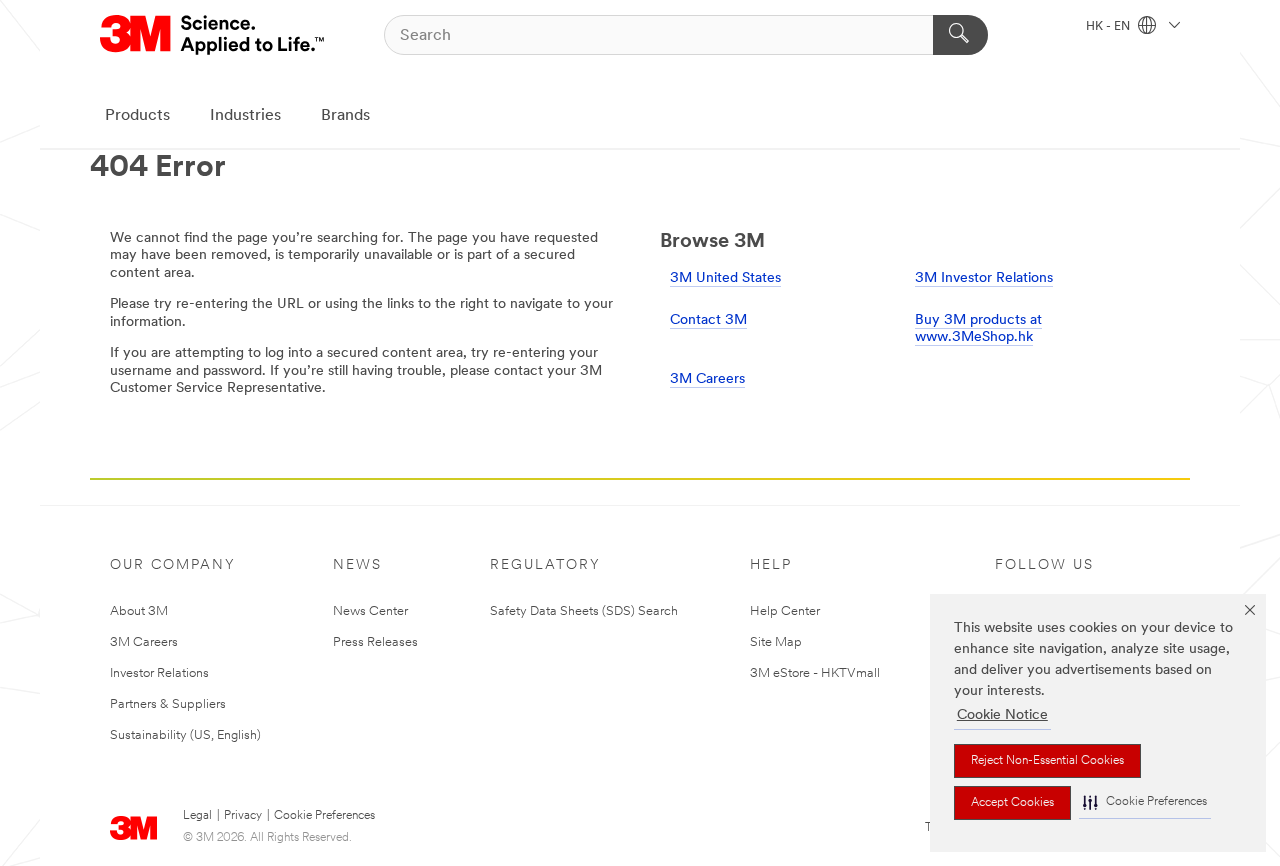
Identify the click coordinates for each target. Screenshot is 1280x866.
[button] (1145, 802)
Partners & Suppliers (168, 704)
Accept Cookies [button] (1012, 803)
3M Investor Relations (984, 278)
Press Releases (375, 642)
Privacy (243, 816)
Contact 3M (708, 320)
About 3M (139, 611)
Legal (197, 816)
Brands (345, 116)
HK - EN (1109, 27)
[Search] (960, 35)
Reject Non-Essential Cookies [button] (1047, 761)
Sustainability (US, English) (185, 735)
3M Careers (707, 379)
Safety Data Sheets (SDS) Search (584, 611)
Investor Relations (159, 673)
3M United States (725, 278)
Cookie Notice (1002, 715)
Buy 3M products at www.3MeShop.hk (978, 329)
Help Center (785, 611)
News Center (370, 611)
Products (137, 116)
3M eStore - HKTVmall (815, 673)
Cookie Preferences (324, 816)
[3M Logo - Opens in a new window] (213, 35)
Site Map (776, 642)
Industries (245, 116)
